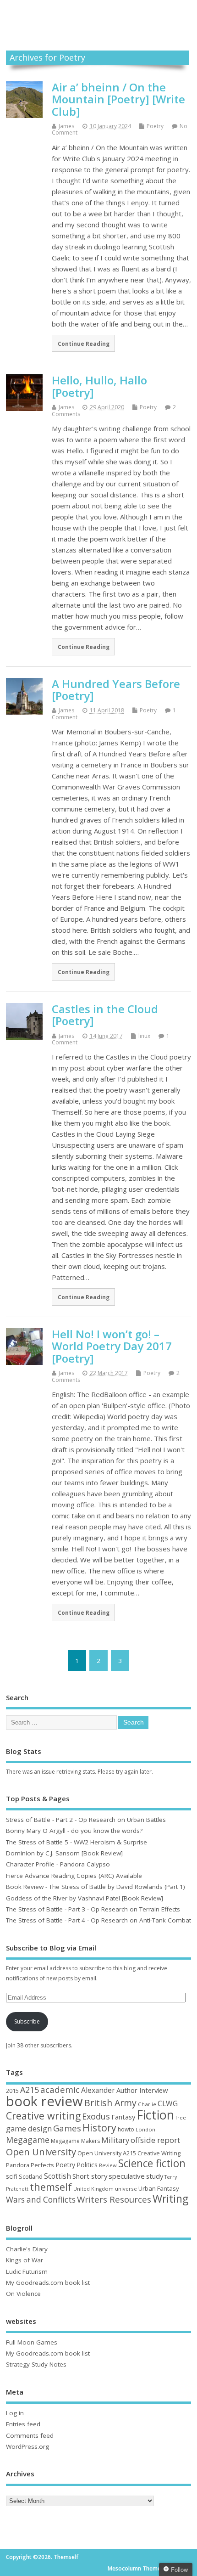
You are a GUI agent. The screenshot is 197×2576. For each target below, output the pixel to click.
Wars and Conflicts (41, 2200)
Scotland (31, 2176)
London (145, 2129)
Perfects (42, 2165)
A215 (30, 2090)
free (181, 2117)
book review (44, 2101)
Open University (41, 2152)
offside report (155, 2140)
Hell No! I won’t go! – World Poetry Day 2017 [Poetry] (112, 1346)
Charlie (147, 2104)
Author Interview (142, 2090)
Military (115, 2140)
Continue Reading (84, 344)
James (66, 126)
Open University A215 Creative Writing (129, 2153)
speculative (127, 2176)
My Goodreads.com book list (48, 2283)
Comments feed (30, 2435)
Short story (90, 2176)
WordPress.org (27, 2446)
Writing (170, 2199)
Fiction (155, 2115)
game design (29, 2128)
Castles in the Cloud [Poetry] (105, 1015)
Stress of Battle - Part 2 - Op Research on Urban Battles (86, 1820)
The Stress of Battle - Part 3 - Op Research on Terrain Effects (93, 1909)
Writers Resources (114, 2199)
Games (67, 2128)
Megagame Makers (75, 2141)
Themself (98, 15)
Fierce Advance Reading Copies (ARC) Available (74, 1876)
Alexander (98, 2090)
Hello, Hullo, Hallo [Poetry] (99, 386)
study (155, 2176)
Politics (87, 2165)
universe (126, 2189)
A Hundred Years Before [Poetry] (116, 690)
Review (108, 2165)
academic (60, 2089)
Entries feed (23, 2424)
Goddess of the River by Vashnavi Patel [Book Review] (85, 1898)
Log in (15, 2413)
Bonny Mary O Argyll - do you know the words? (74, 1831)
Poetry (155, 126)
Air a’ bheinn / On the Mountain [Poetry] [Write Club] (118, 99)
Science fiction (152, 2163)
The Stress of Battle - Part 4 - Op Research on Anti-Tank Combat (98, 1920)
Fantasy (123, 2117)
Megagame (28, 2140)
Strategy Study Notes (36, 2364)
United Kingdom (93, 2189)
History (99, 2128)
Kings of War (25, 2260)
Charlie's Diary (27, 2249)
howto (126, 2129)
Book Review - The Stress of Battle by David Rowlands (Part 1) (96, 1887)
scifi (12, 2176)
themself (51, 2187)
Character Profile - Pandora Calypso (58, 1864)
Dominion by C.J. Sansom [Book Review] (64, 1853)
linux (144, 1036)
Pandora (18, 2165)
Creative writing (43, 2116)
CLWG (168, 2103)
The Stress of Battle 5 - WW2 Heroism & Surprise (77, 1842)
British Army (110, 2103)
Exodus (96, 2116)
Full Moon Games (32, 2342)
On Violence (23, 2294)
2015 (12, 2091)
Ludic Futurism (27, 2272)
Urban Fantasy (159, 2188)
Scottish (57, 2176)
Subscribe (27, 2021)
